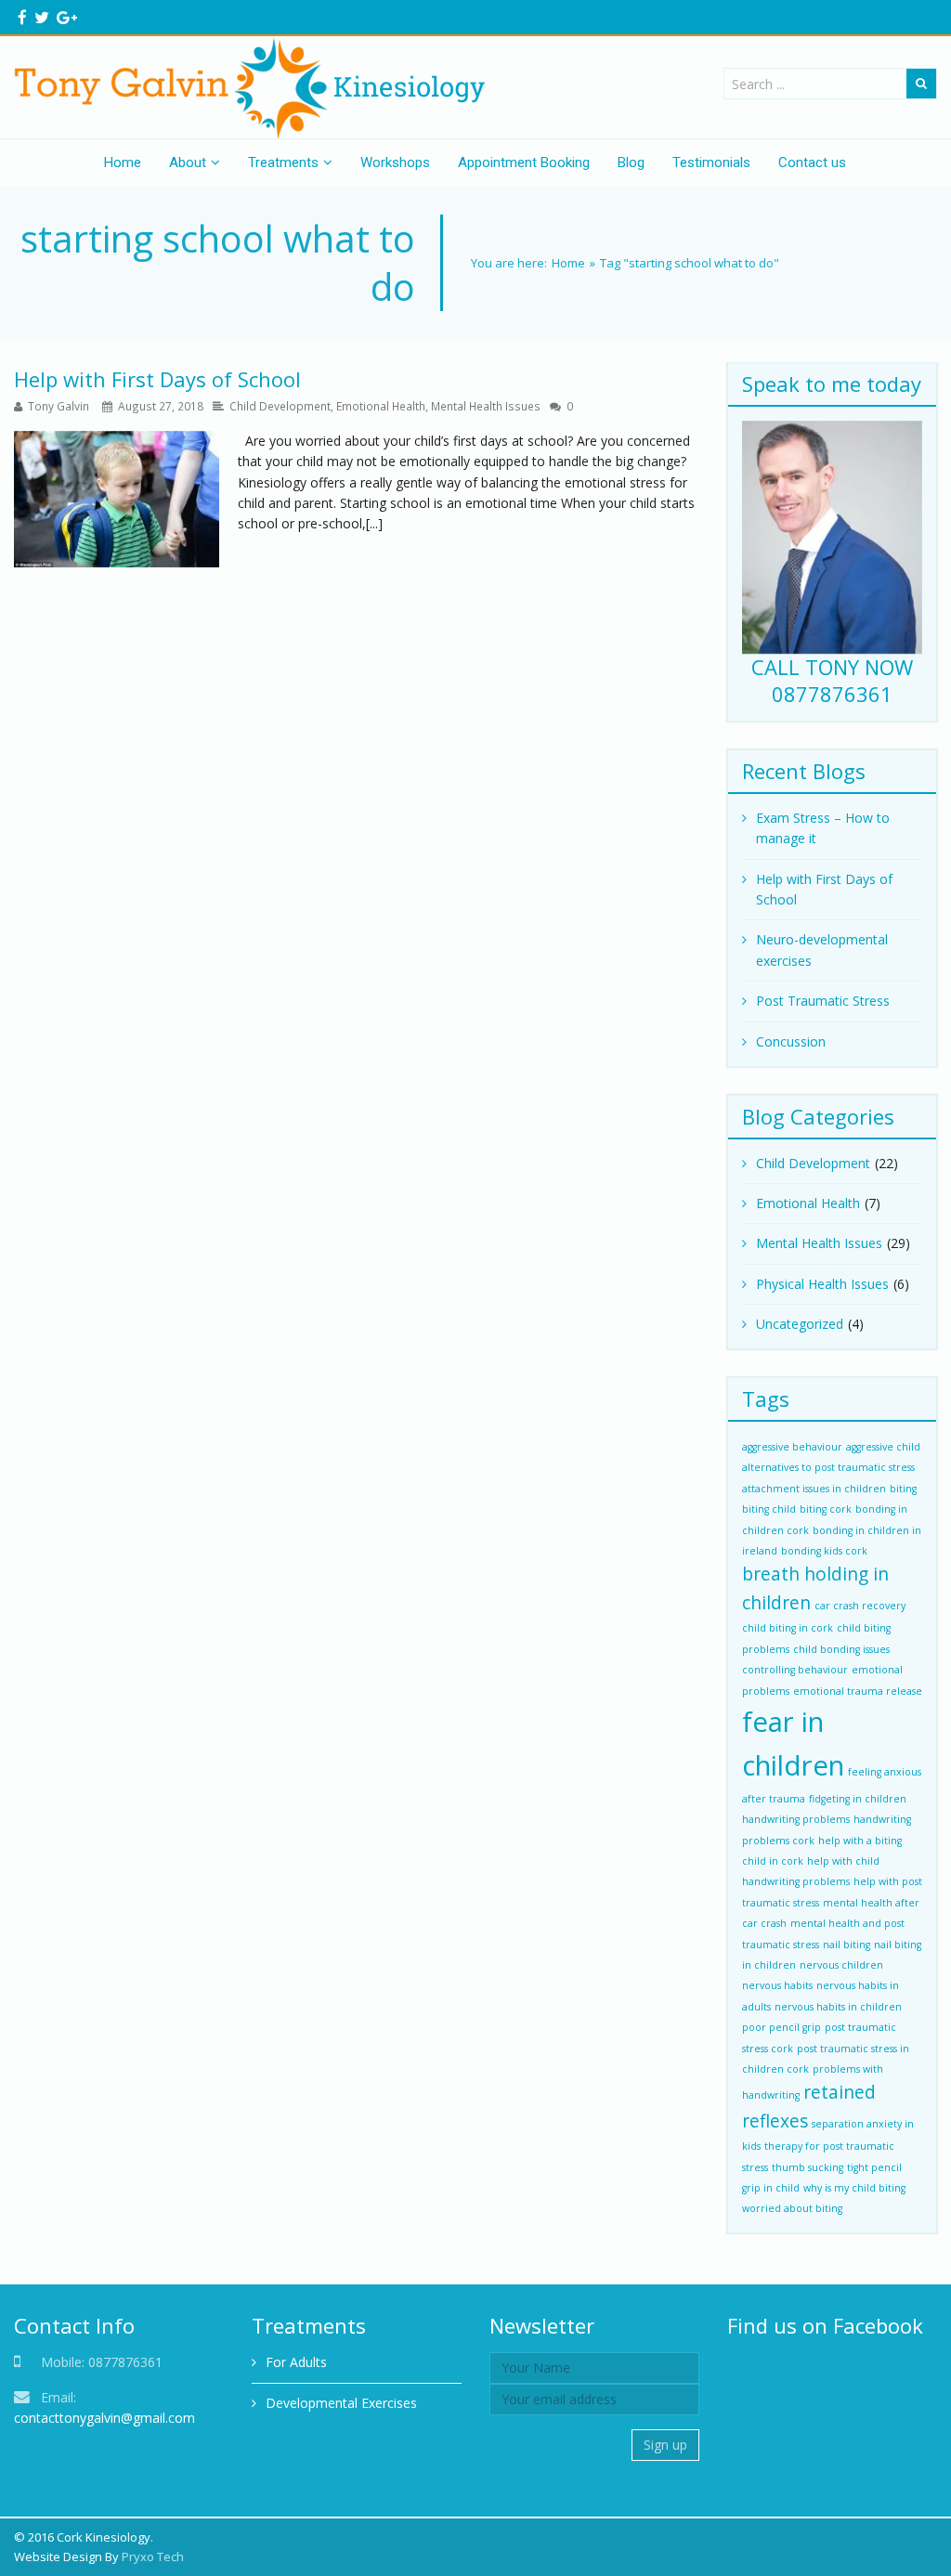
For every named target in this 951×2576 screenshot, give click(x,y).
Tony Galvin (59, 406)
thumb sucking (808, 2167)
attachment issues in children (814, 1489)
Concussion (791, 1041)
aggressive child (883, 1447)
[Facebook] (22, 17)
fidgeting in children (858, 1799)
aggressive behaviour (792, 1447)
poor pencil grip (782, 2027)
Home (568, 263)
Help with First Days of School (157, 379)
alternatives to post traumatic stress (828, 1467)
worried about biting (792, 2208)
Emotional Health (381, 406)
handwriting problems (796, 1819)
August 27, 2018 (161, 406)
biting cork (826, 1509)
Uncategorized (800, 1324)
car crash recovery (860, 1606)
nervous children (841, 1965)
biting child (769, 1509)
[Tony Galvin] (256, 87)
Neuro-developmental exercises (822, 950)
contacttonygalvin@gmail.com (104, 2418)
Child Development (280, 406)
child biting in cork (788, 1628)
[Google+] (67, 17)
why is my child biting (854, 2188)
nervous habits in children (838, 2007)
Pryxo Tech (153, 2556)
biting (903, 1489)
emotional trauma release (858, 1691)
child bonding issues (841, 1649)
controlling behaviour (795, 1670)
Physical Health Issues (822, 1284)
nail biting (847, 1945)
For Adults (296, 2362)
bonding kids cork (824, 1551)
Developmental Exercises (341, 2403)
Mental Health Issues (486, 406)
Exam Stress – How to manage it (823, 828)
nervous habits (777, 1985)
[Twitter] (42, 17)
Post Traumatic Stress (823, 1001)
